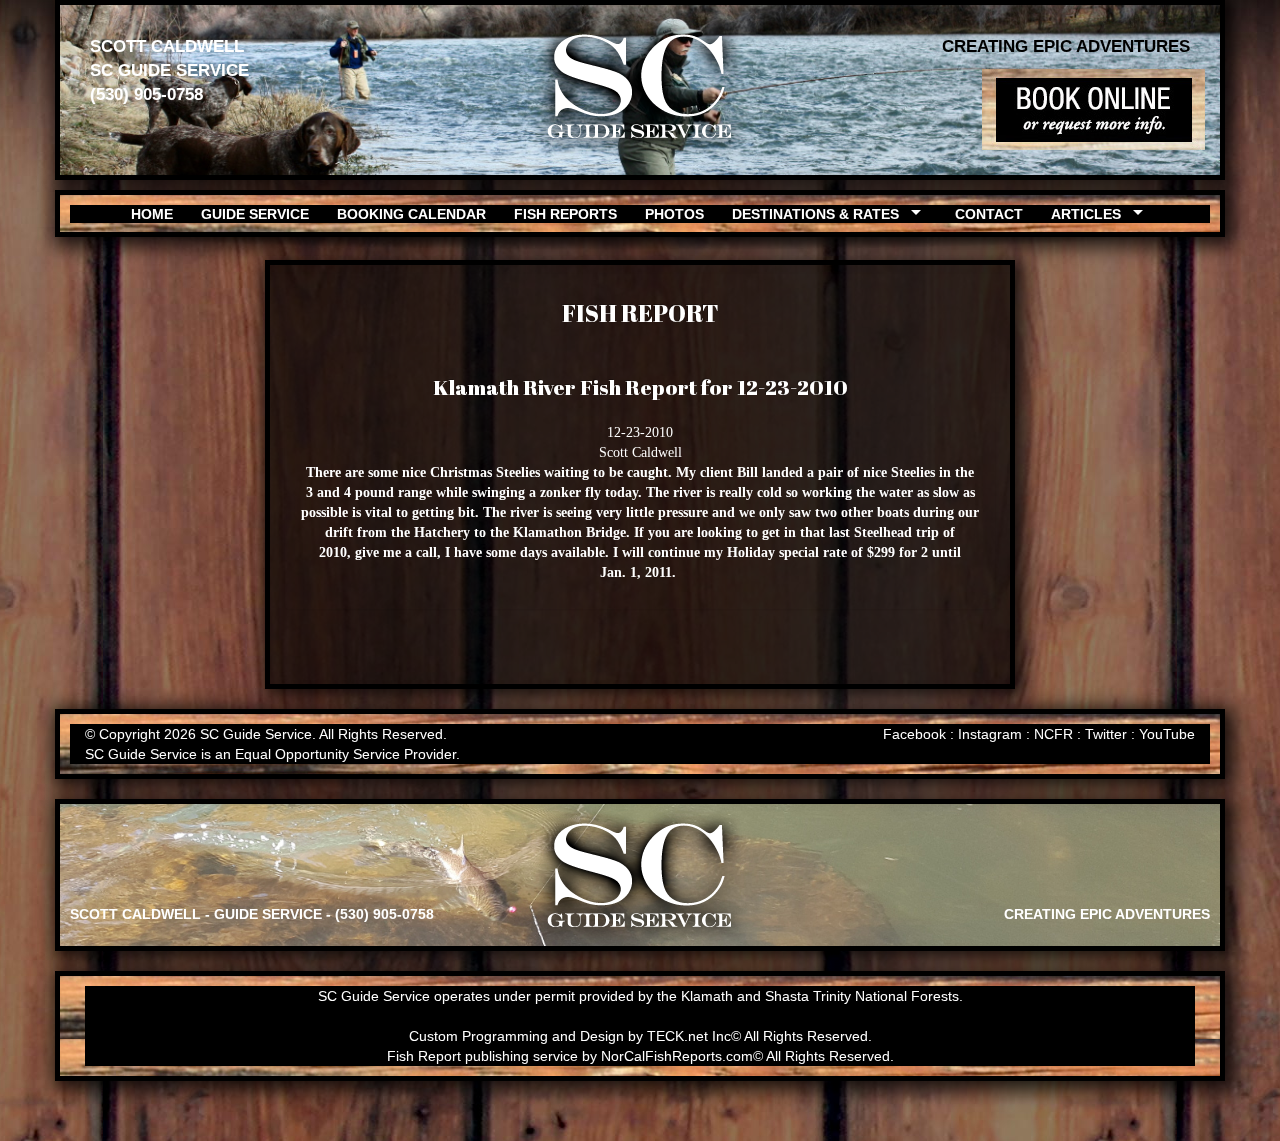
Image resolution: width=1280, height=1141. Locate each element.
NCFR (1053, 734)
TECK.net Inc (689, 1036)
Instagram (990, 734)
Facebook (914, 734)
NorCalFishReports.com (677, 1056)
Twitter (1106, 734)
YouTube (1167, 734)
